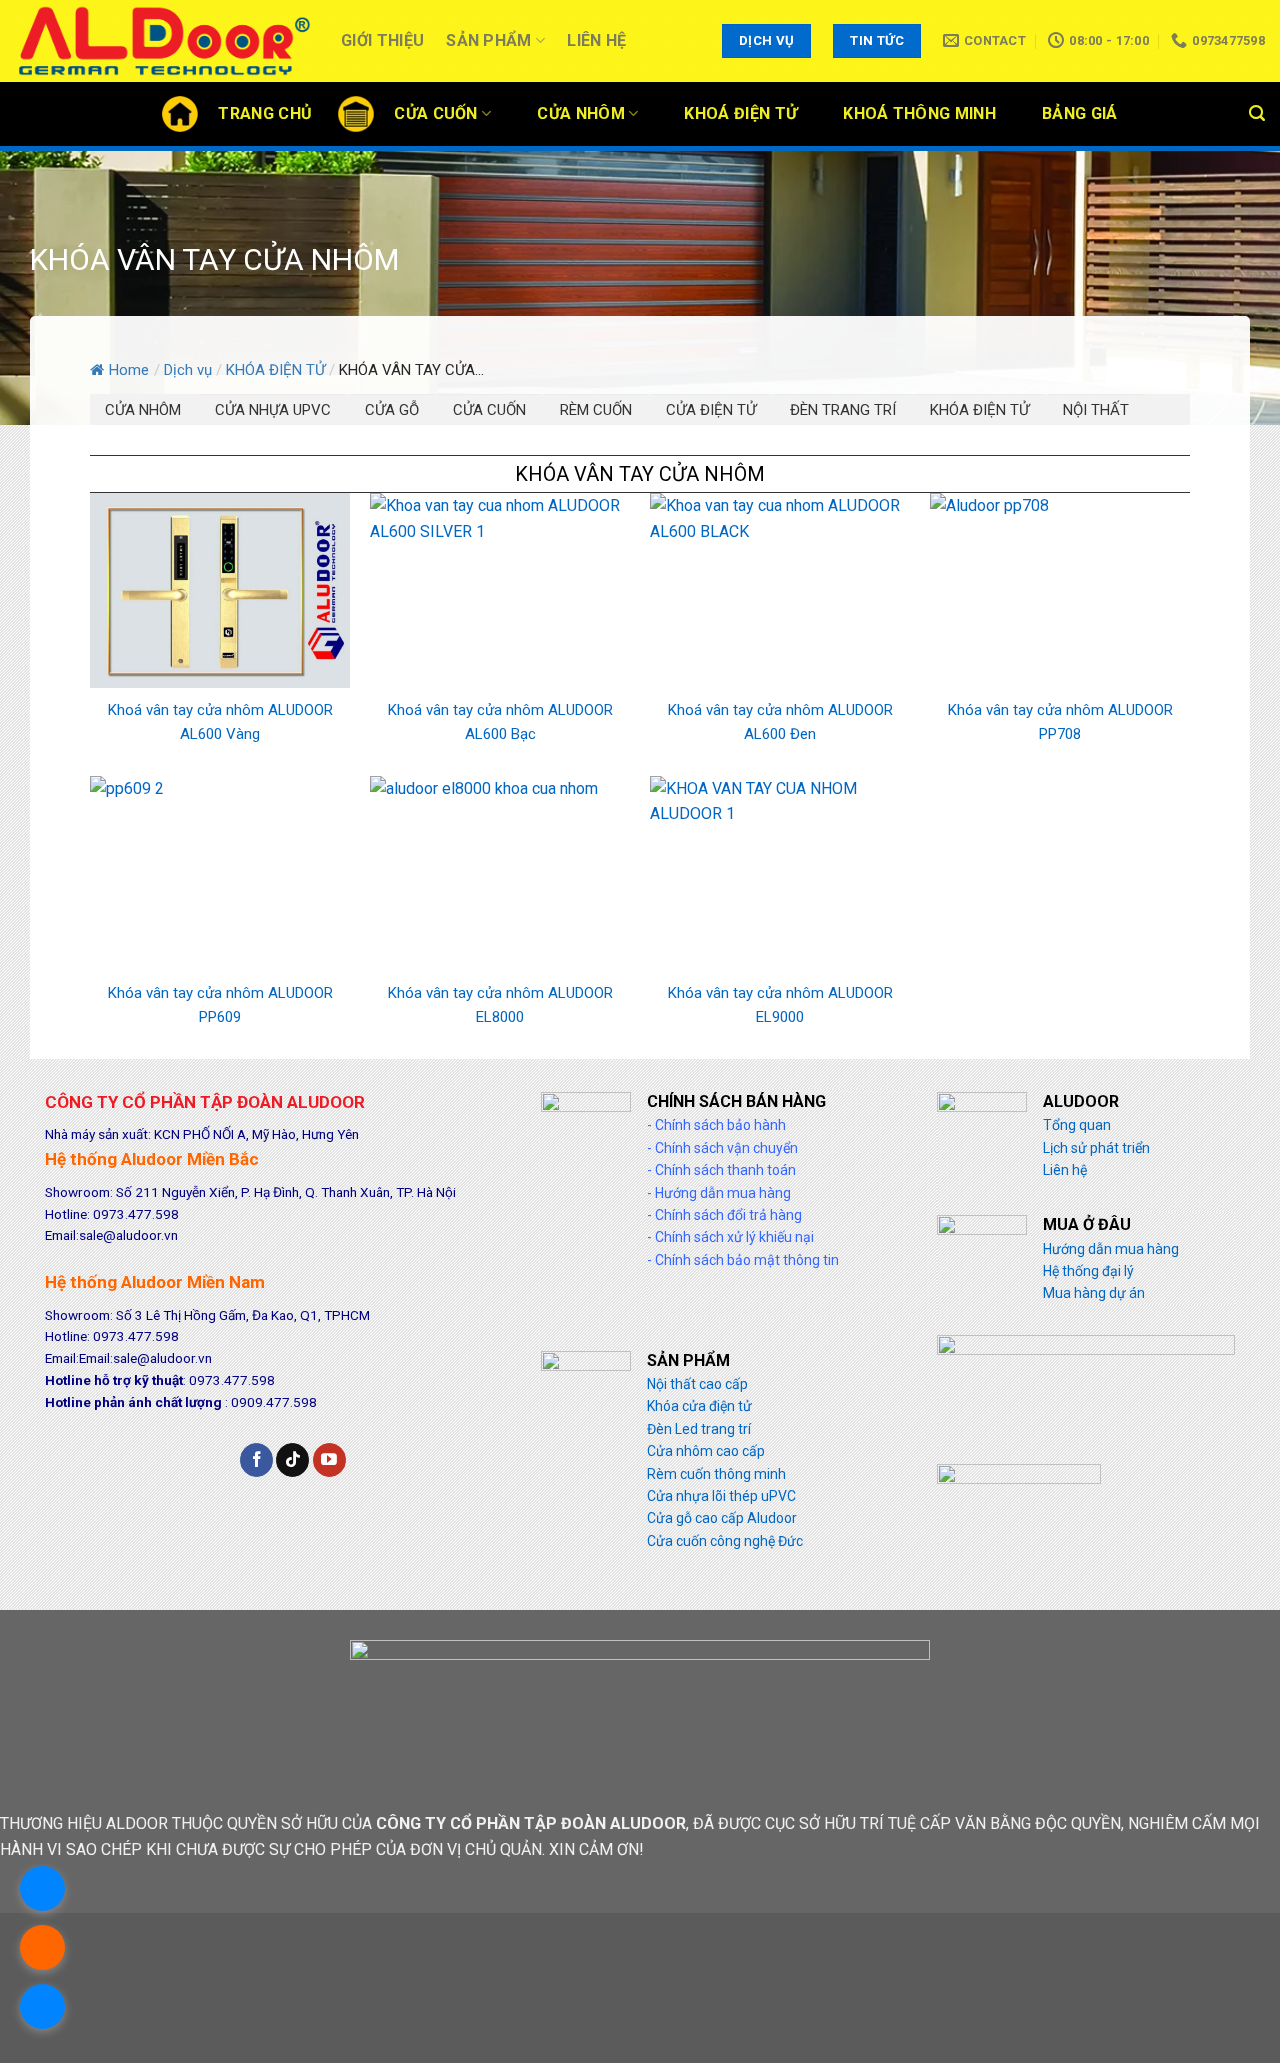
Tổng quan (1077, 1125)
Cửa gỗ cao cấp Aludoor (722, 1518)
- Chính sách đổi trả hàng (724, 1215)
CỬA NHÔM (143, 410)
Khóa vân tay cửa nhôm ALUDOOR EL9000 (780, 1005)
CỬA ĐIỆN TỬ (711, 410)
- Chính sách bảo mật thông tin (743, 1260)
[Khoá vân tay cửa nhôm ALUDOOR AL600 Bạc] (500, 589)
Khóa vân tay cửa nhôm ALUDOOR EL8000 (500, 1005)
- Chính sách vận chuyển (722, 1148)
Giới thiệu (382, 40)
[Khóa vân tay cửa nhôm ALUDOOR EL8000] (500, 872)
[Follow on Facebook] (256, 1460)
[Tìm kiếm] (1257, 113)
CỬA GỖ (392, 410)
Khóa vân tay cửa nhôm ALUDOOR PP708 (1060, 722)
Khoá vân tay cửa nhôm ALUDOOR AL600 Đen (780, 722)
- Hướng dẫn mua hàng (719, 1193)
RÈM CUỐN (596, 410)
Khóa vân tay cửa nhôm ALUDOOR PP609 (220, 1005)
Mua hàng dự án (1094, 1293)
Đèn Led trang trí (699, 1429)
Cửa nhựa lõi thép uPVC (721, 1496)
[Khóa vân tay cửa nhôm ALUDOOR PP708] (1060, 589)
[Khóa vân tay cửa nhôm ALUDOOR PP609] (220, 872)
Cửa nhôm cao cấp (706, 1451)
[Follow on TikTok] (292, 1460)
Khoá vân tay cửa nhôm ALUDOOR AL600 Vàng (220, 722)
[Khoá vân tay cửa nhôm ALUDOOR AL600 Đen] (780, 589)
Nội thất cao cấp (697, 1384)
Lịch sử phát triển (1096, 1148)
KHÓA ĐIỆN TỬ (979, 410)
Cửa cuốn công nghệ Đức (725, 1541)
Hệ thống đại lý (1088, 1271)
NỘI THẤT (1096, 410)
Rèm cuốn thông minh (716, 1474)
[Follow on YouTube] (329, 1460)
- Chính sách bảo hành (716, 1125)
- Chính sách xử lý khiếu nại (730, 1237)
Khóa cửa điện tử (699, 1406)
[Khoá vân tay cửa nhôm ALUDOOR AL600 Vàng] (220, 589)
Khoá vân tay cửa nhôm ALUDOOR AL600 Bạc (500, 722)
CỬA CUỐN (489, 410)
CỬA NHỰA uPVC (273, 410)
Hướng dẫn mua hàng (1111, 1249)
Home (129, 370)
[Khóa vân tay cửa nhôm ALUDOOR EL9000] (780, 872)
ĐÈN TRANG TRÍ (843, 410)
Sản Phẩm (489, 40)
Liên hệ (596, 40)
